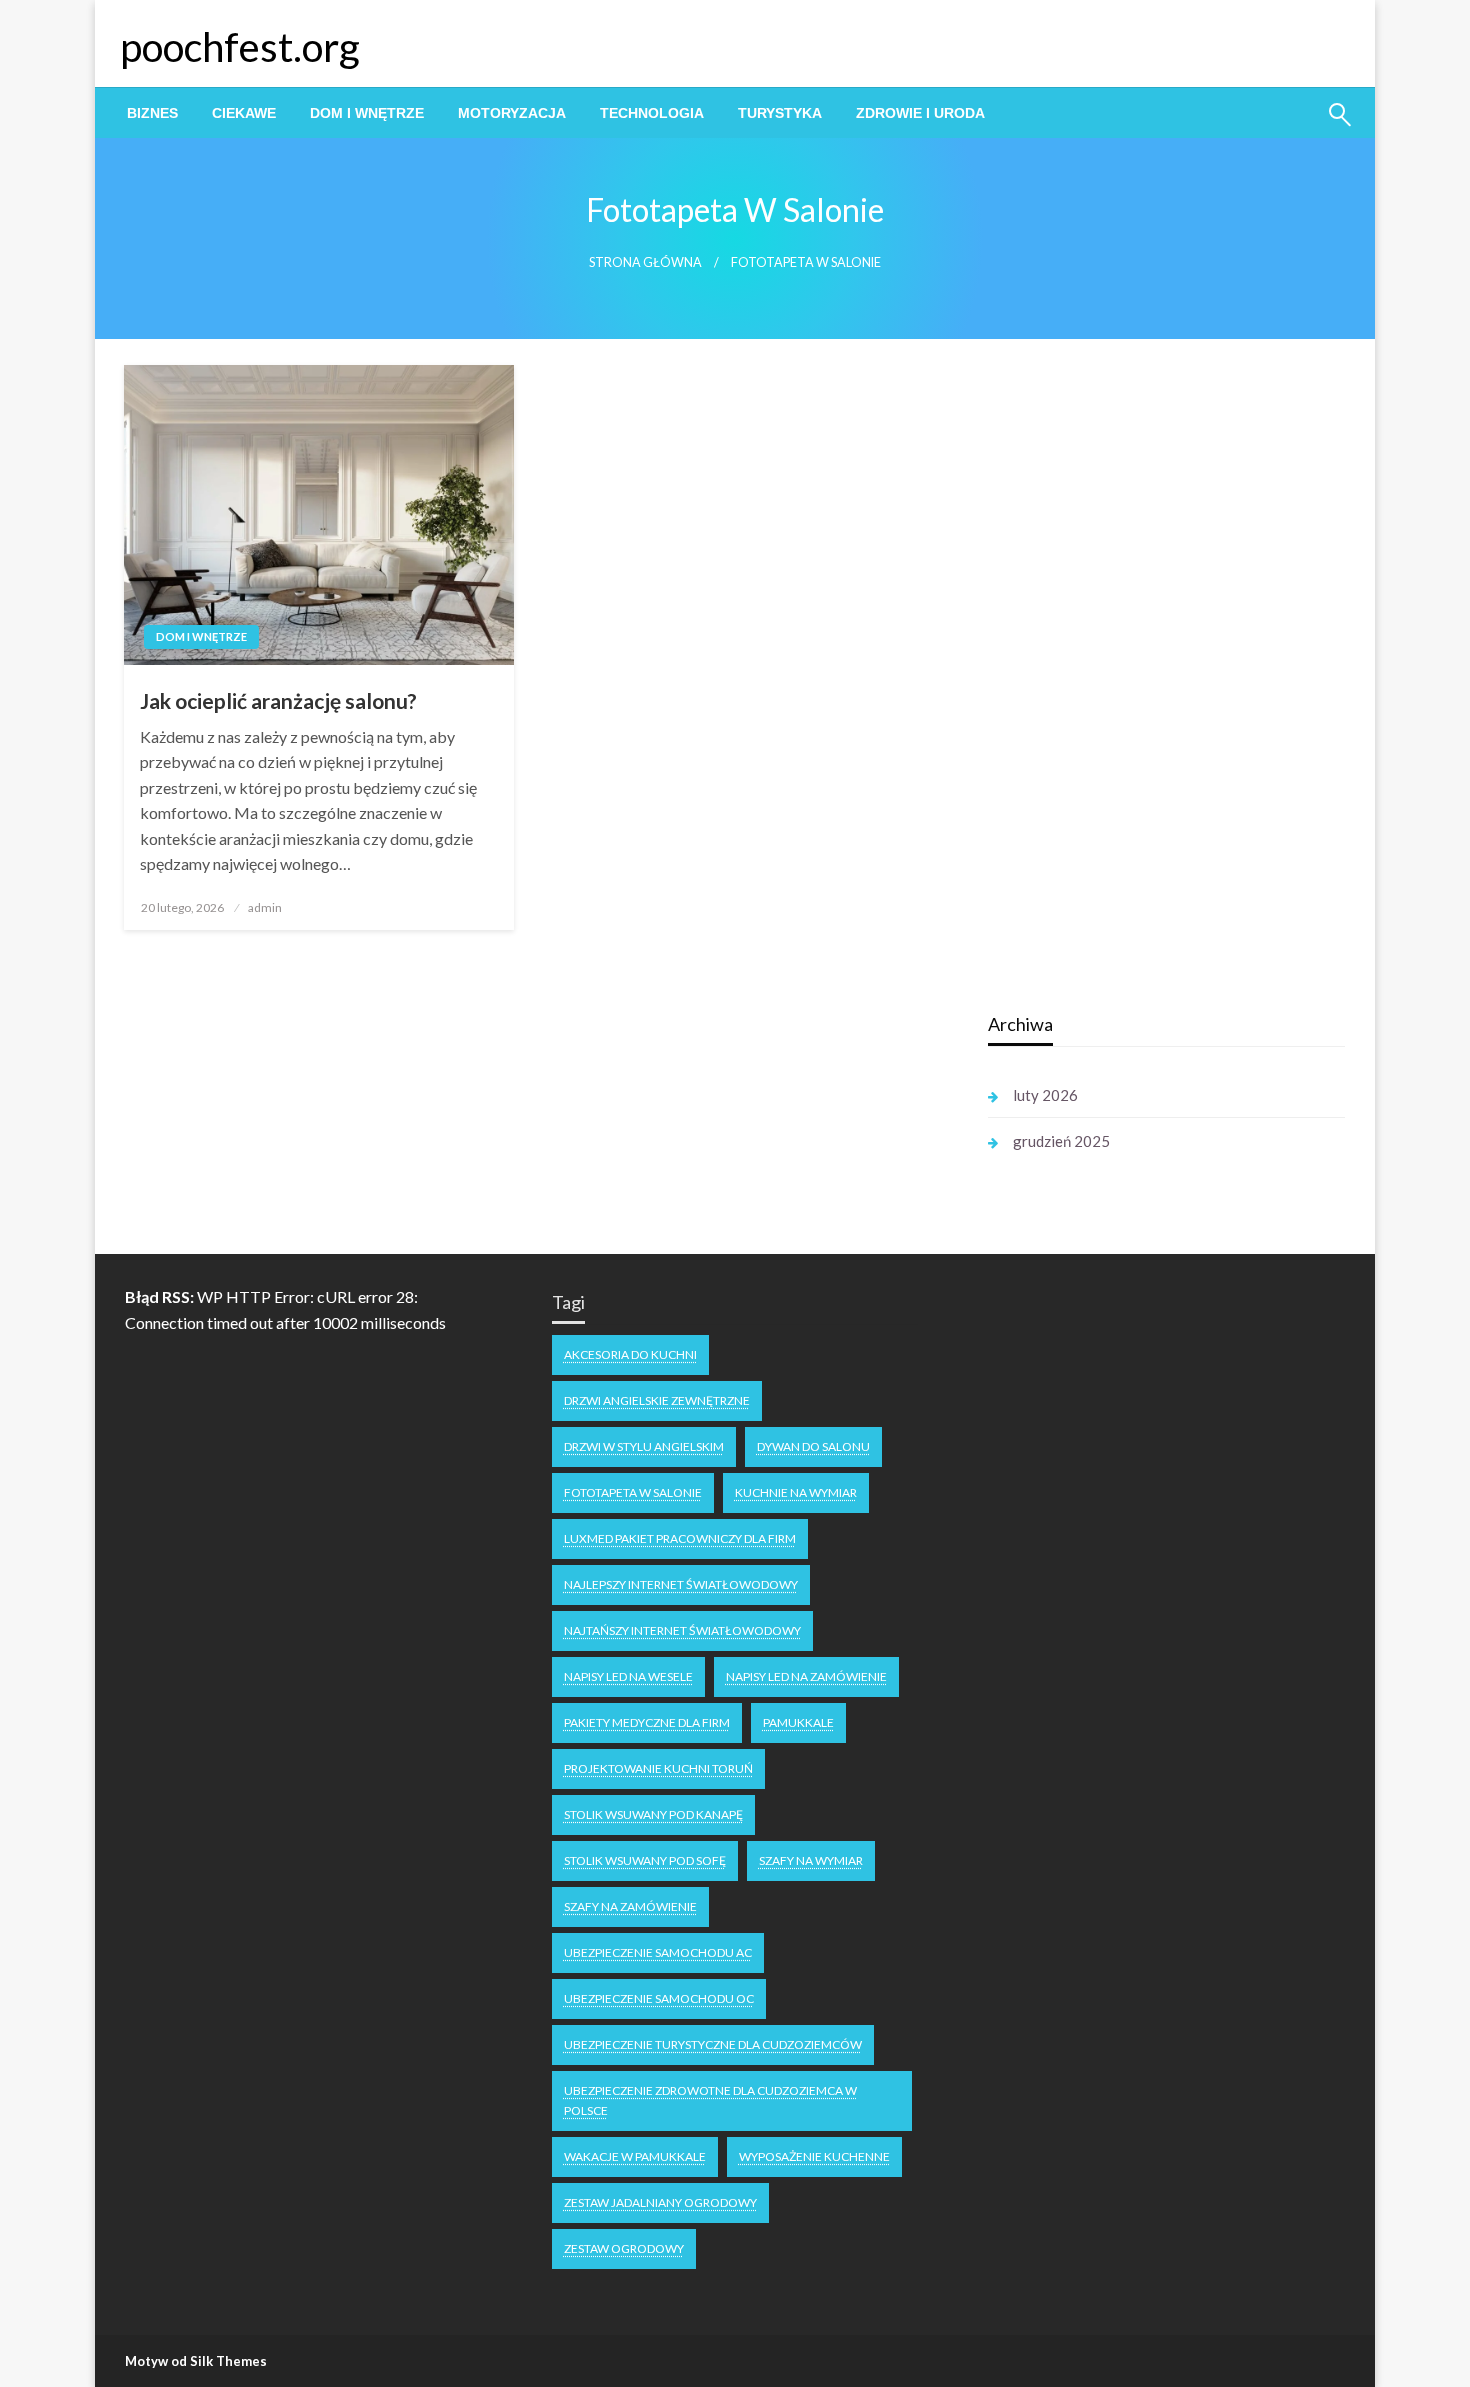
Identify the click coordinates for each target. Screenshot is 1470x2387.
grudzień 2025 (1061, 1141)
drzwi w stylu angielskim (644, 1446)
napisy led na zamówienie (806, 1676)
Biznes (152, 113)
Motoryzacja (512, 113)
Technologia (652, 113)
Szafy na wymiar (811, 1860)
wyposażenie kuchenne (814, 2156)
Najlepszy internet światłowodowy (681, 1584)
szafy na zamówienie (630, 1906)
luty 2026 (1045, 1095)
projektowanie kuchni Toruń (658, 1768)
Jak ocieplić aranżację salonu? (278, 700)
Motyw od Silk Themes (196, 2361)
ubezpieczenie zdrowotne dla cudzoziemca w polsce (710, 2100)
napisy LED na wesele (628, 1676)
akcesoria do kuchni (630, 1354)
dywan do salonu (813, 1446)
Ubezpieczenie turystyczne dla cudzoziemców (713, 2044)
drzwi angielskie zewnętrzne (657, 1400)
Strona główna (645, 262)
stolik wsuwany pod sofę (645, 1860)
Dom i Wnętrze (367, 113)
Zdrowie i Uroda (920, 113)
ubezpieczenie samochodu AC (658, 1952)
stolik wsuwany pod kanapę (653, 1814)
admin (265, 907)
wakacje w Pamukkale (635, 2156)
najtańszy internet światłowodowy (682, 1630)
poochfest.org (240, 47)
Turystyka (780, 113)
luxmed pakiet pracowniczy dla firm (680, 1538)
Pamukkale (798, 1722)
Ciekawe (244, 113)
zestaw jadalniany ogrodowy (660, 2202)
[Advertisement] (1138, 679)
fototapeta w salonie (633, 1492)
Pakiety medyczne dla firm (647, 1722)
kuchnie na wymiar (796, 1492)
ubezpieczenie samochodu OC (659, 1998)
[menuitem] (152, 113)
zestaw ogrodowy (624, 2248)
